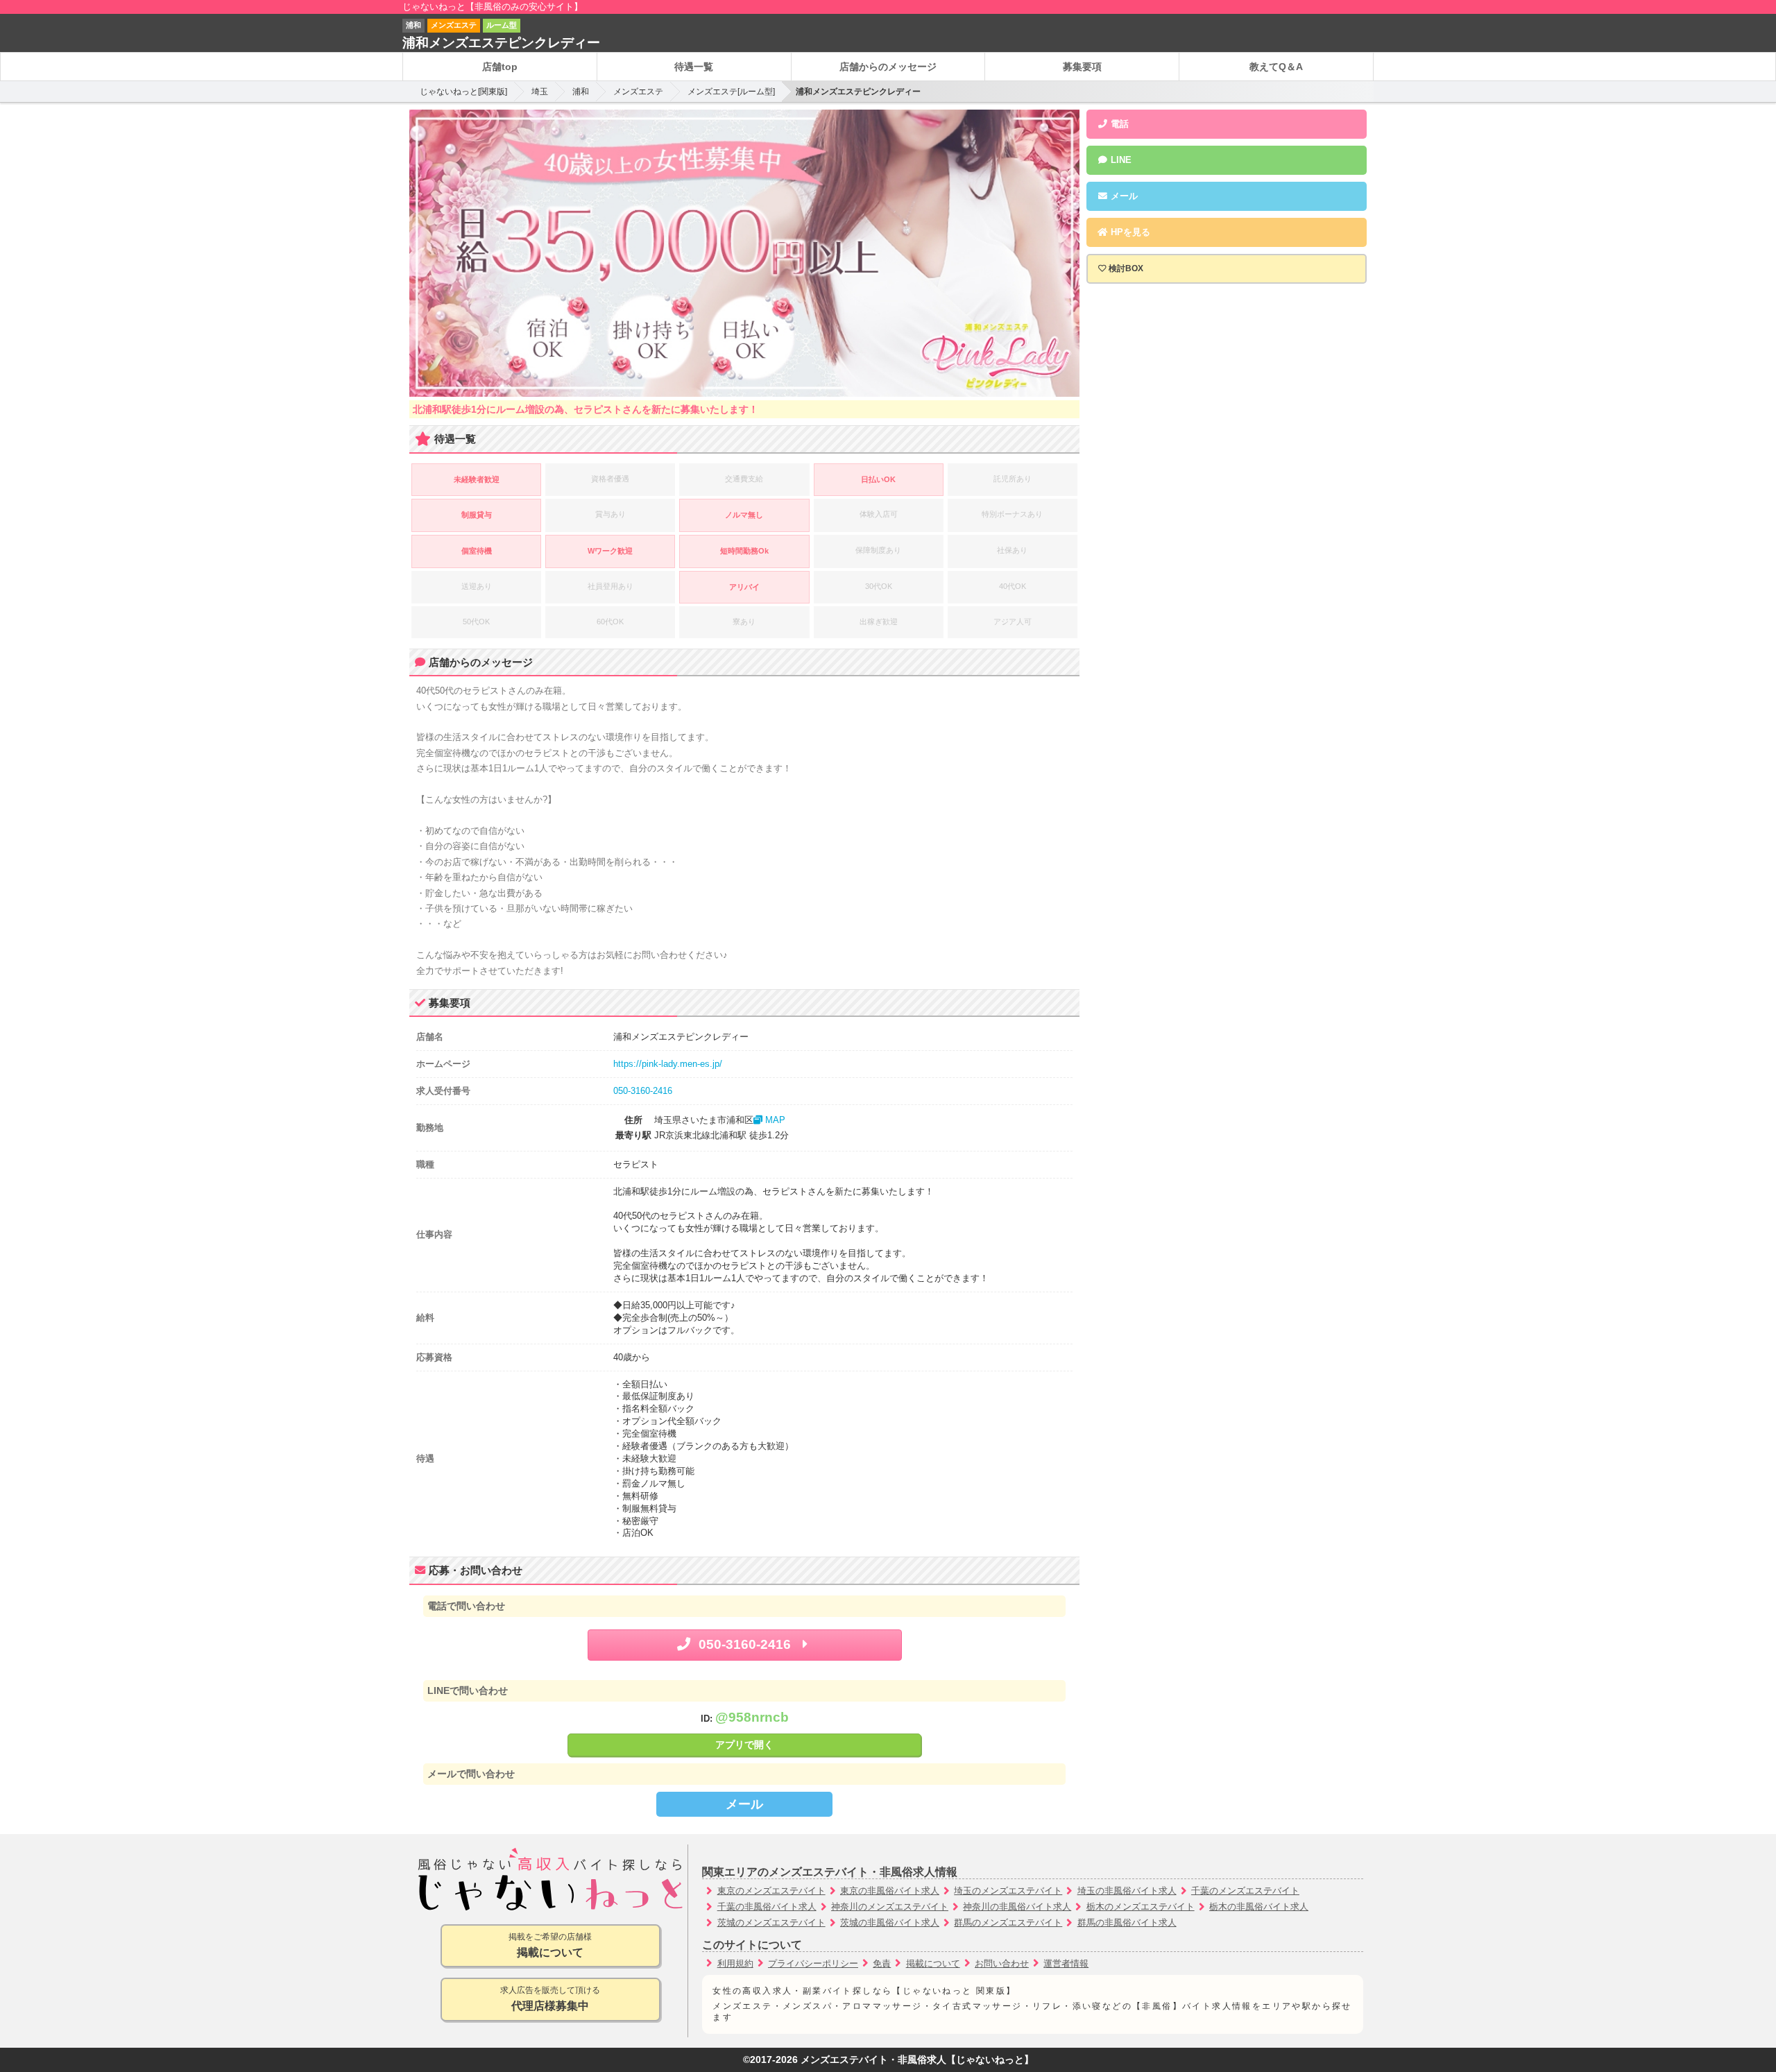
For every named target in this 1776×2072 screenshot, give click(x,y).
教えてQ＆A (1276, 67)
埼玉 (540, 92)
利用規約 (735, 1963)
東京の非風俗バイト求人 (890, 1891)
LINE (1120, 160)
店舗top (500, 67)
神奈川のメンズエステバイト (890, 1907)
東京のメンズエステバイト (771, 1891)
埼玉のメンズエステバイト (1008, 1891)
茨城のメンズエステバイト (771, 1923)
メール (744, 1804)
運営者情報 (1066, 1963)
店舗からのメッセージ (888, 67)
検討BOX (1126, 268)
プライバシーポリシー (813, 1963)
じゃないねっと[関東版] (463, 92)
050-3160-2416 (643, 1091)
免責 (882, 1963)
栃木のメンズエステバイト (1141, 1907)
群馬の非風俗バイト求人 (1127, 1923)
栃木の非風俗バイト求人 (1259, 1907)
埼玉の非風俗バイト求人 (1127, 1891)
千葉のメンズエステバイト (1245, 1891)
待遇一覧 (694, 67)
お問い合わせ (1002, 1963)
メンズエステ (638, 92)
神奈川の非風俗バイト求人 (1017, 1907)
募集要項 (1082, 67)
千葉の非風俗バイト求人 (767, 1907)
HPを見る (1129, 232)
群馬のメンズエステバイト (1008, 1923)
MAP (774, 1120)
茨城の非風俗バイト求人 (890, 1923)
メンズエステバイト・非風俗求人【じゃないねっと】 (917, 2060)
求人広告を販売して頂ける (550, 1998)
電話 (1118, 124)
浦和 (581, 92)
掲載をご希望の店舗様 (550, 1945)
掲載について (933, 1963)
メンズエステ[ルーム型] (731, 92)
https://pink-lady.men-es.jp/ (668, 1064)
